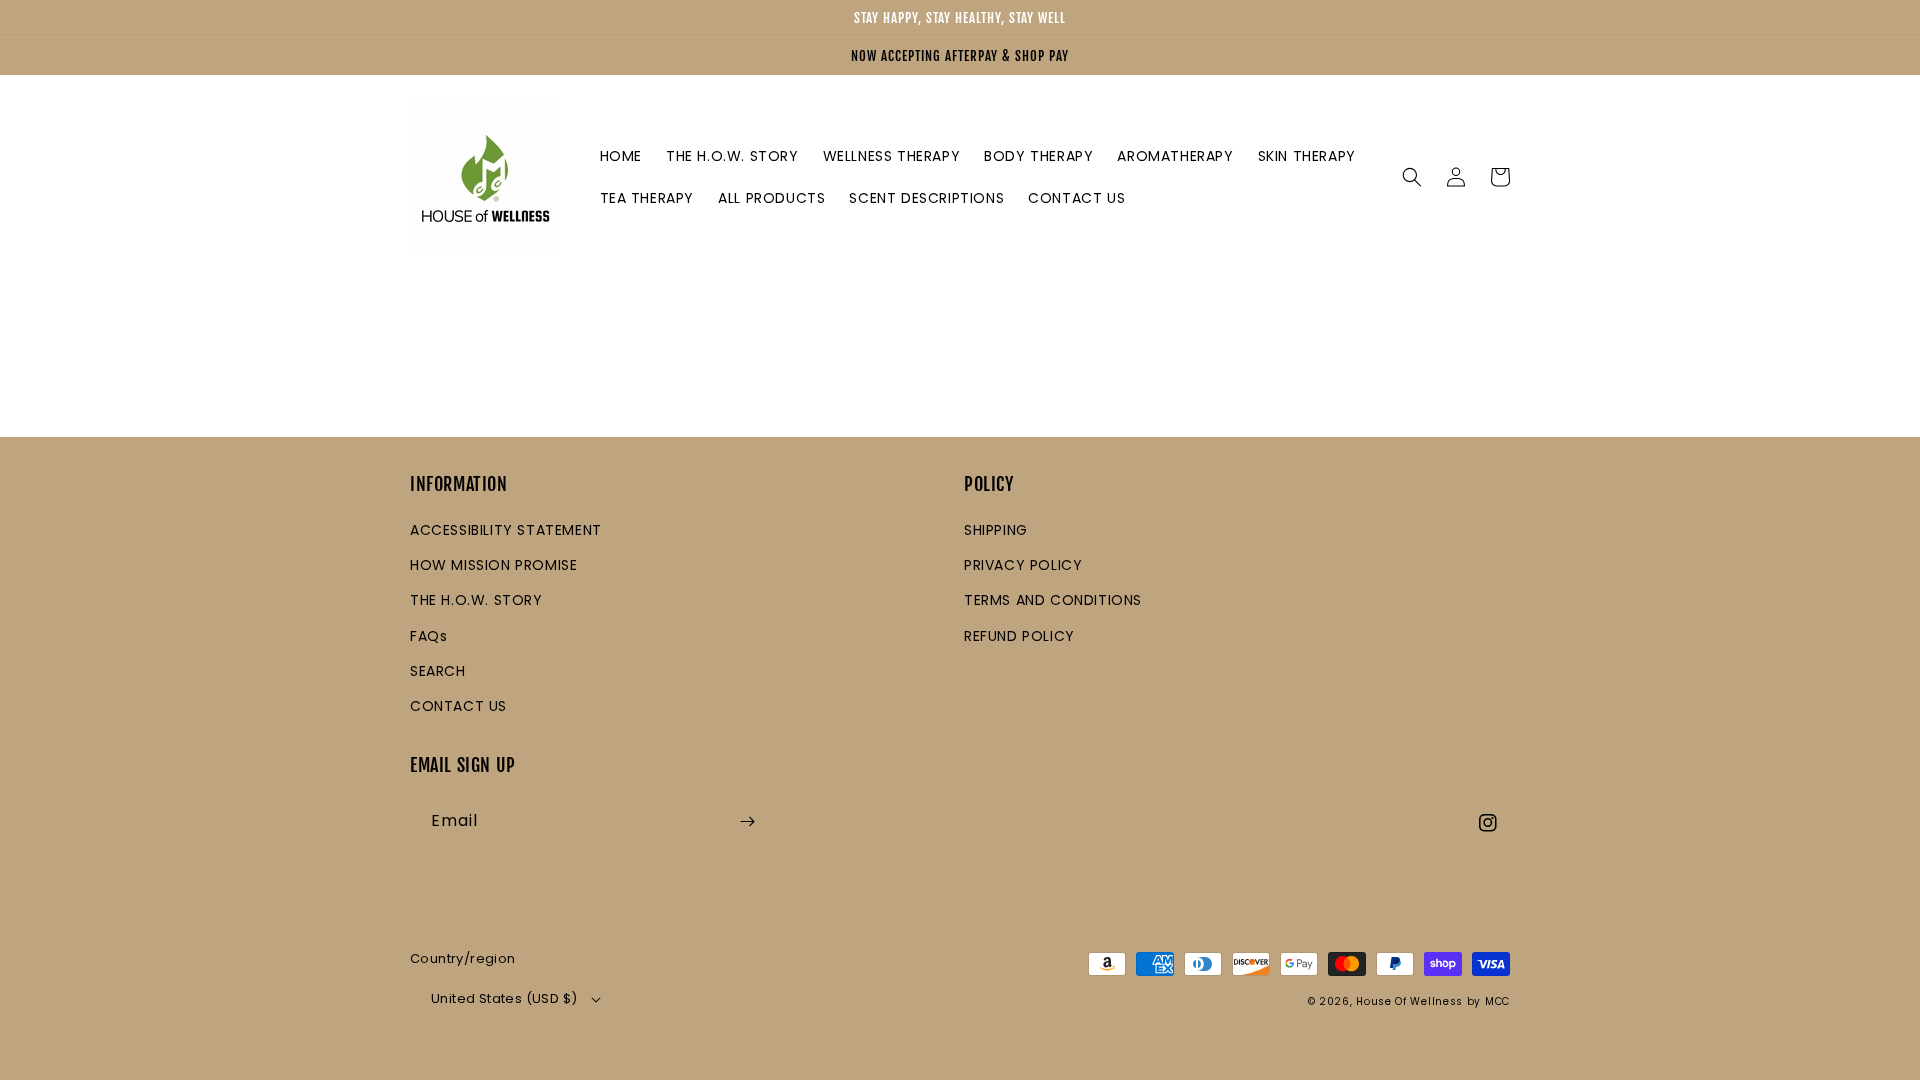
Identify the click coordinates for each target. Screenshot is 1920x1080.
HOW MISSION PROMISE (493, 565)
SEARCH (438, 671)
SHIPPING (996, 530)
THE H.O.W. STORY (476, 600)
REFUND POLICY (1019, 636)
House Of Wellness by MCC (1433, 1001)
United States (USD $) (504, 998)
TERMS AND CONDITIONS (1053, 600)
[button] (1412, 177)
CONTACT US (458, 706)
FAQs (428, 636)
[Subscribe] (747, 821)
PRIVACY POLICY (1023, 565)
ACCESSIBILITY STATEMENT (506, 530)
